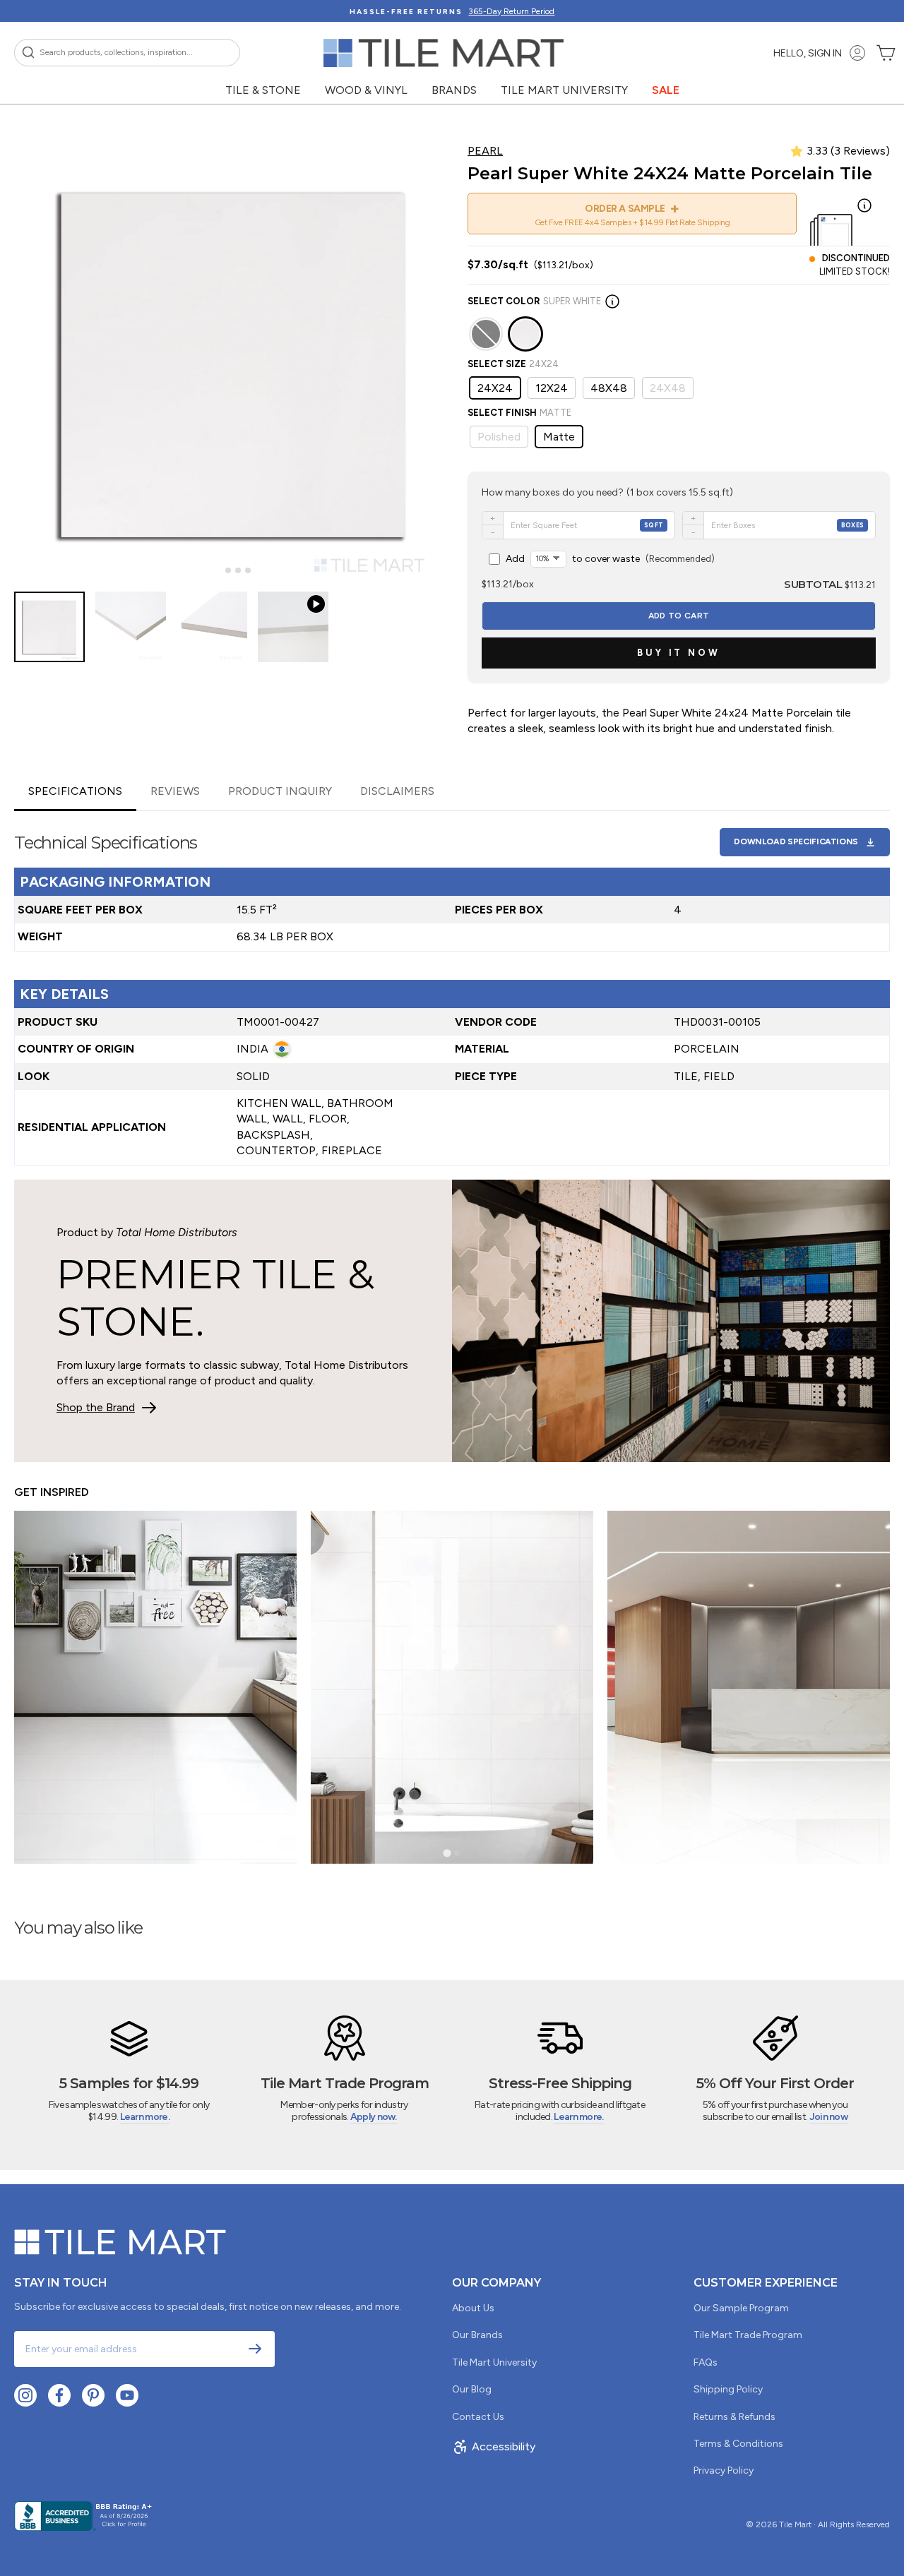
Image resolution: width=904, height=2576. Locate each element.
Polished (499, 437)
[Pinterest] (93, 2395)
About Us (473, 2308)
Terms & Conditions (738, 2444)
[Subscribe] (255, 2349)
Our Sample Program (741, 2308)
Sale (666, 90)
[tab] (218, 571)
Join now (828, 2117)
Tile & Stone (263, 90)
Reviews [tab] (175, 791)
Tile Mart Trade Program (748, 2335)
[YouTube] (127, 2395)
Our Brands (477, 2335)
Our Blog (472, 2389)
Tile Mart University (564, 90)
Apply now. (374, 2117)
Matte (559, 437)
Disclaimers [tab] (397, 791)
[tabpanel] (452, 988)
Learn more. (145, 2117)
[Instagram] (25, 2395)
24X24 (495, 388)
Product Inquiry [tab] (280, 791)
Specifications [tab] (75, 791)
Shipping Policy (728, 2389)
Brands (454, 90)
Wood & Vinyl (366, 90)
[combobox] (127, 53)
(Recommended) (610, 559)
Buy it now (679, 653)
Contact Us (478, 2417)
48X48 (609, 388)
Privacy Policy (724, 2470)
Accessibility (504, 2446)
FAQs (706, 2362)
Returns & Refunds (734, 2417)
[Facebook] (59, 2395)
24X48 (668, 388)
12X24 (552, 388)
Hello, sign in (808, 53)
